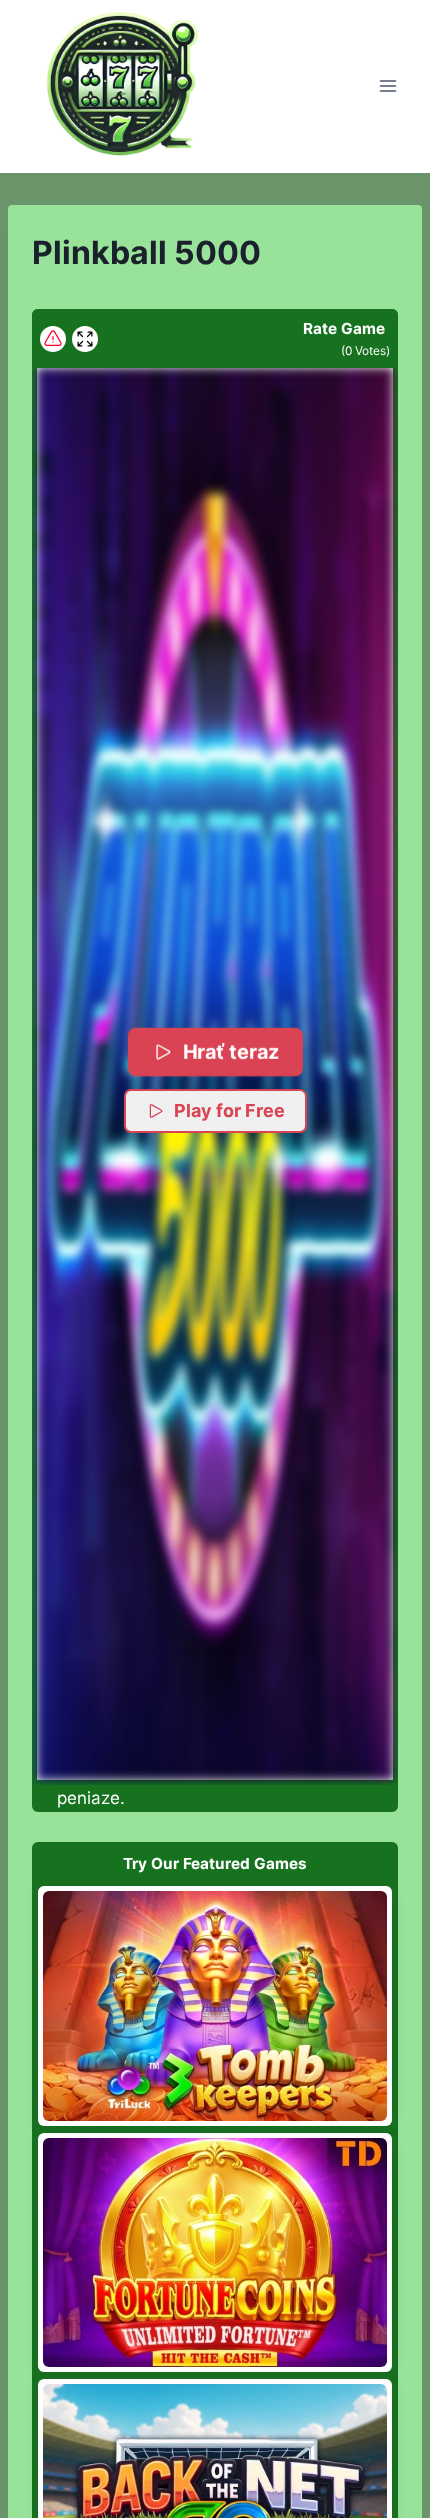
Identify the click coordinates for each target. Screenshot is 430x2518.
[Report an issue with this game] (53, 339)
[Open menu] (387, 86)
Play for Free (229, 1110)
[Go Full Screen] (85, 339)
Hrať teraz (230, 1051)
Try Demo (215, 2006)
